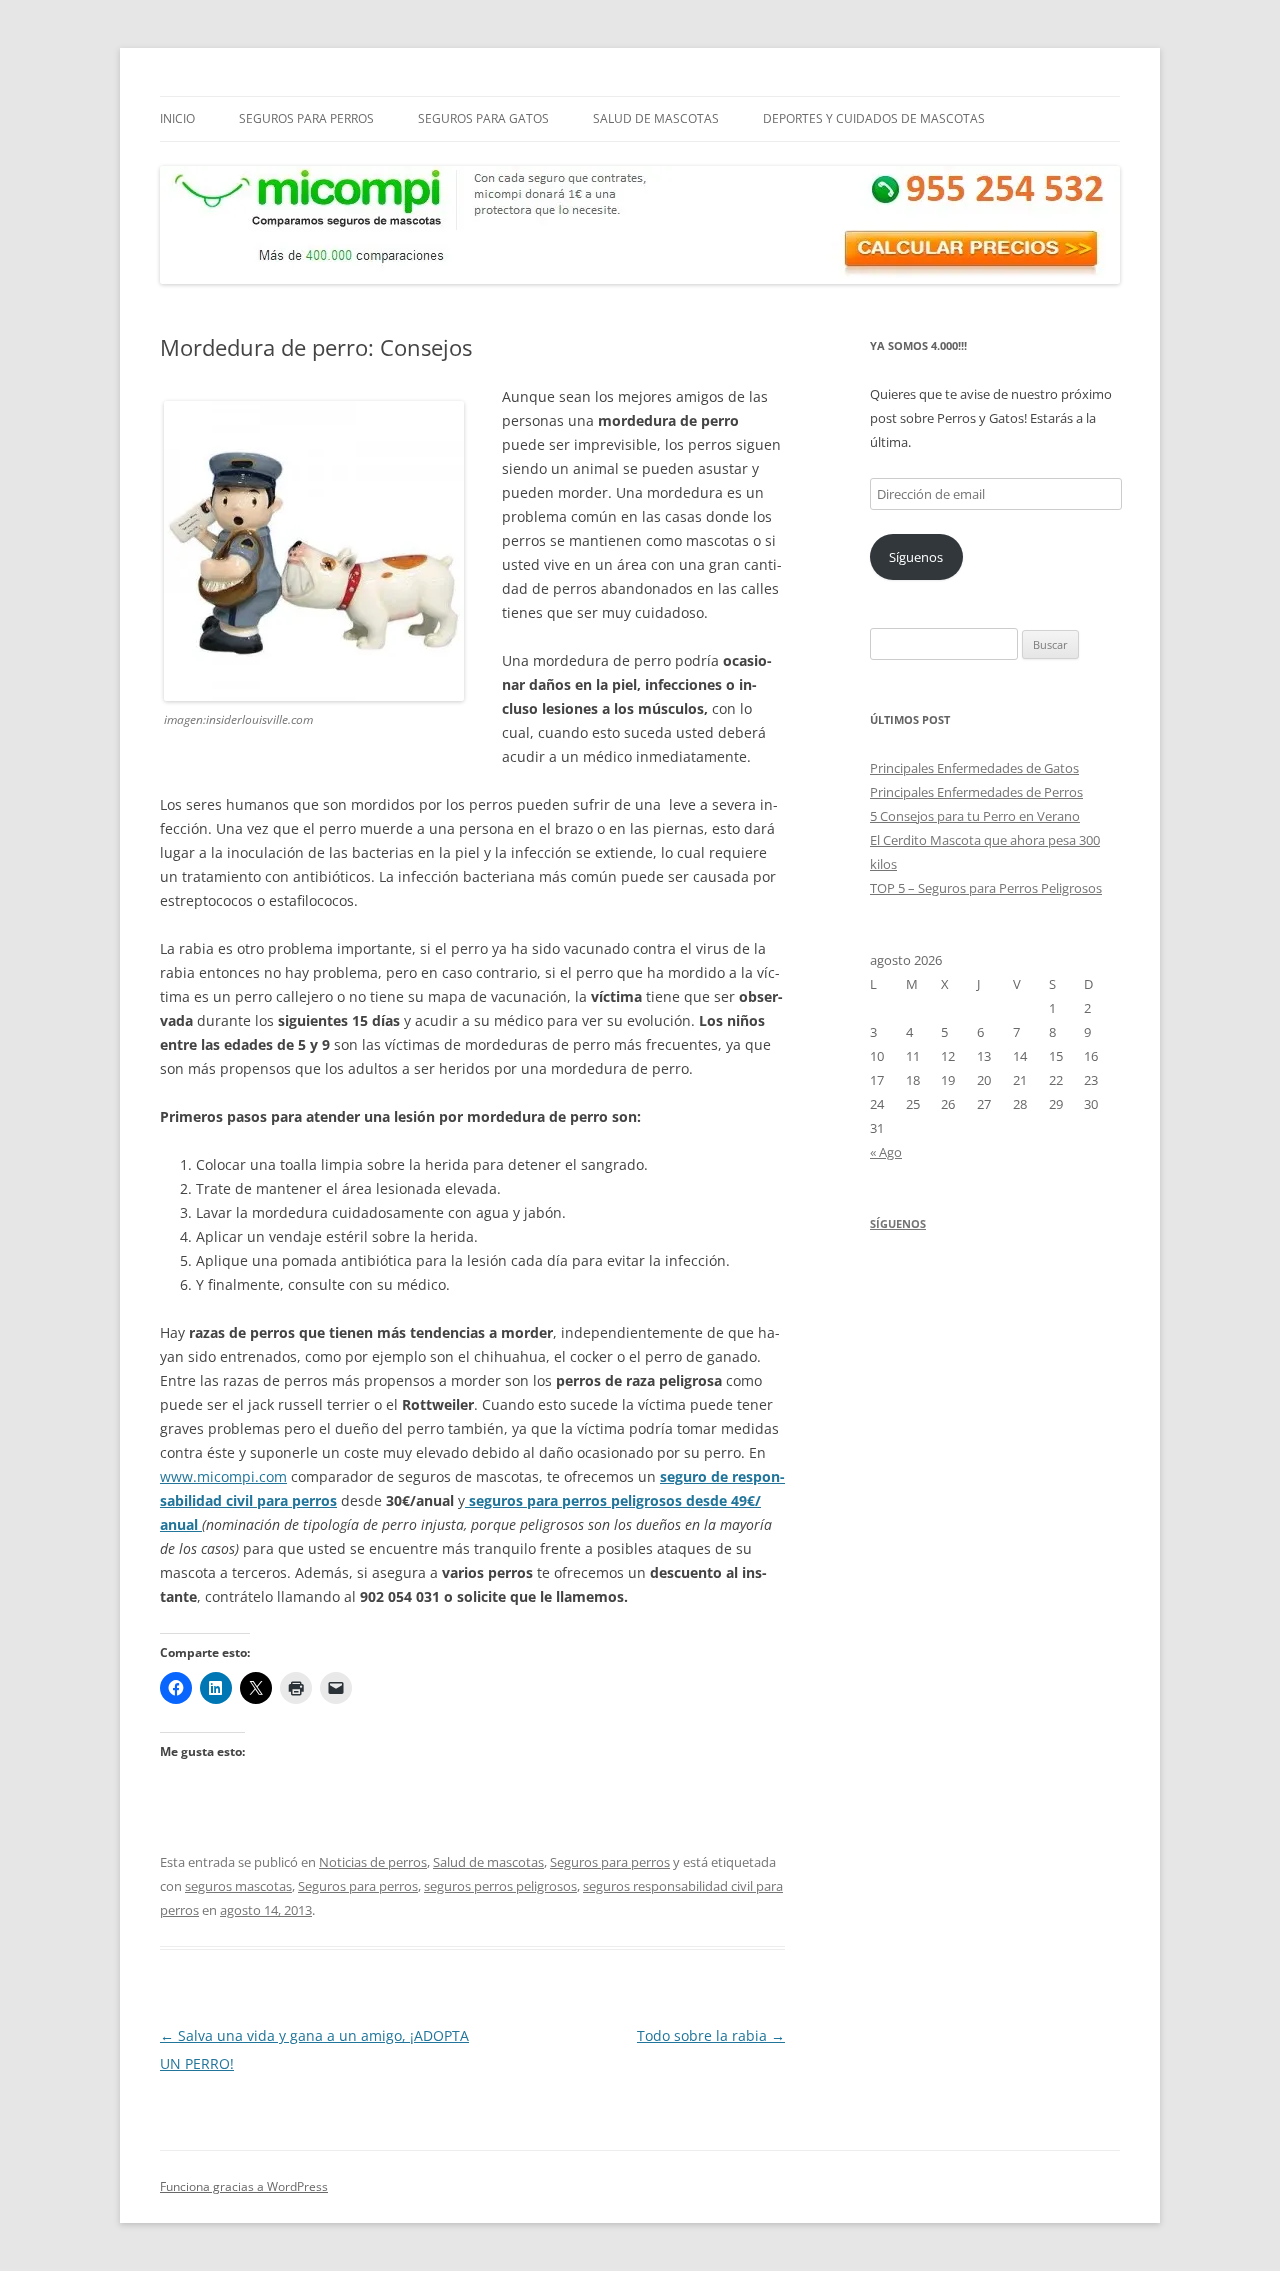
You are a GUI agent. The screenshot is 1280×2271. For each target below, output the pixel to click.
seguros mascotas (238, 1886)
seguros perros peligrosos (500, 1886)
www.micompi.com (223, 1476)
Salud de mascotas (656, 118)
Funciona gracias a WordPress (244, 2186)
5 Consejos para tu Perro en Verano (975, 816)
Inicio (177, 118)
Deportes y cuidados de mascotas (874, 118)
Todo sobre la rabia (711, 2035)
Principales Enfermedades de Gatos (974, 768)
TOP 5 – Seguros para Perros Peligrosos (986, 888)
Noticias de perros (373, 1862)
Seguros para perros (306, 118)
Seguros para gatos (483, 118)
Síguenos (916, 557)
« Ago (886, 1152)
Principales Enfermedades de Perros (976, 792)
